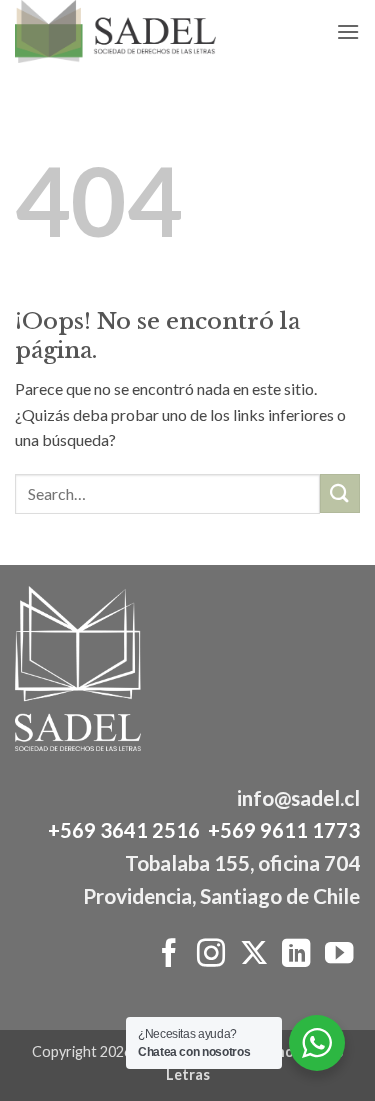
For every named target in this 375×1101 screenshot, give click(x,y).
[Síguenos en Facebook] (168, 955)
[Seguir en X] (253, 955)
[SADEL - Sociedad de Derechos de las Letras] (141, 31)
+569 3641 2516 (124, 830)
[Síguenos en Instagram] (211, 955)
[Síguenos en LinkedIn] (296, 955)
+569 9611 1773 (284, 830)
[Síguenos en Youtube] (339, 955)
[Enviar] (340, 493)
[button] (348, 31)
